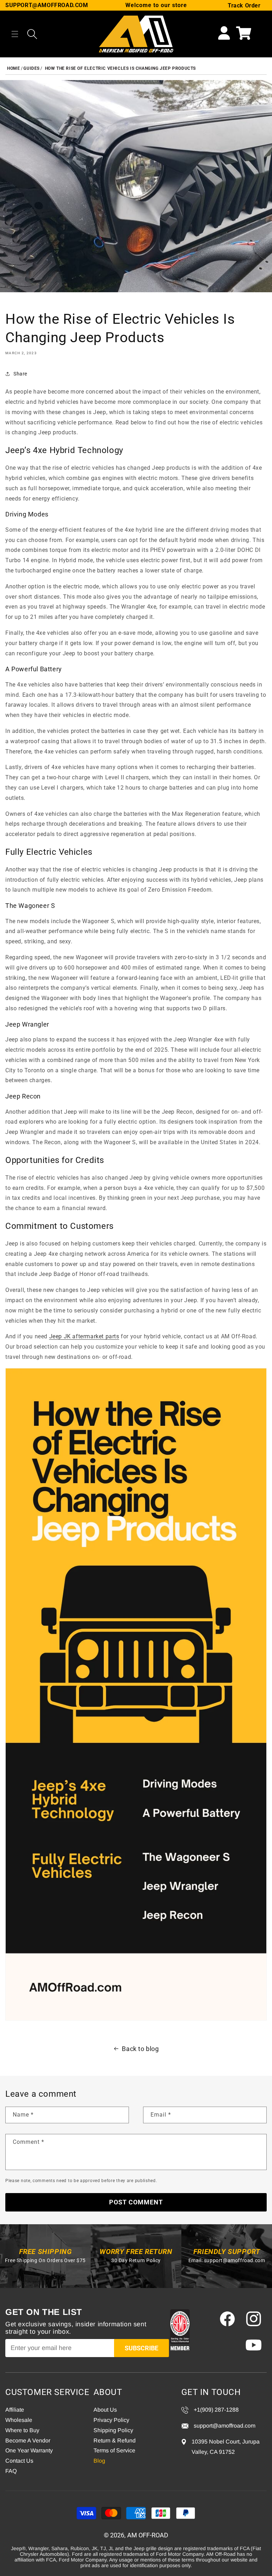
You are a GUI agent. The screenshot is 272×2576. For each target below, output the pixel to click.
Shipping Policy (113, 2430)
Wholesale (19, 2420)
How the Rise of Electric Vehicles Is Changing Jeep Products (120, 68)
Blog (99, 2461)
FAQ (11, 2471)
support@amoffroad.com (235, 2260)
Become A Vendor (28, 2441)
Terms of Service (114, 2450)
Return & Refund (115, 2441)
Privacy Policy (111, 2420)
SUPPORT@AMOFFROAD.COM (47, 5)
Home (13, 68)
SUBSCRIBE (141, 2348)
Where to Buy (22, 2430)
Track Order (244, 5)
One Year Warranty (29, 2450)
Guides (32, 68)
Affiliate (15, 2410)
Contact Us (19, 2461)
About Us (105, 2410)
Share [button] (20, 374)
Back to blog (140, 2049)
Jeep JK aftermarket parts (84, 1336)
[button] (15, 34)
